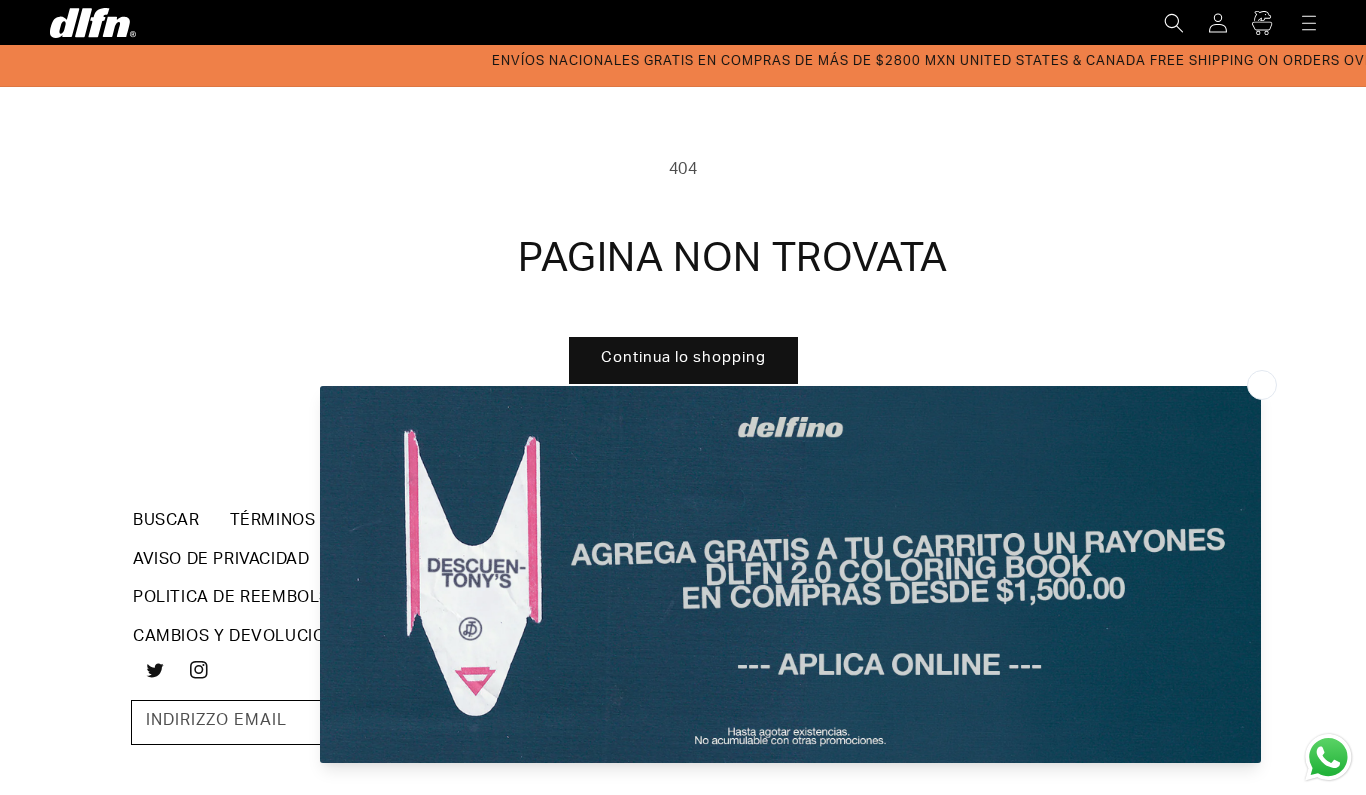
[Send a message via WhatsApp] (1328, 757)
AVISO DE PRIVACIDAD (221, 561)
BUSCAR (166, 522)
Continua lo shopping (683, 358)
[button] (1174, 23)
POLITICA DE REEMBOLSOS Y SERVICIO (291, 599)
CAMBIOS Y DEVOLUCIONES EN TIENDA (291, 638)
